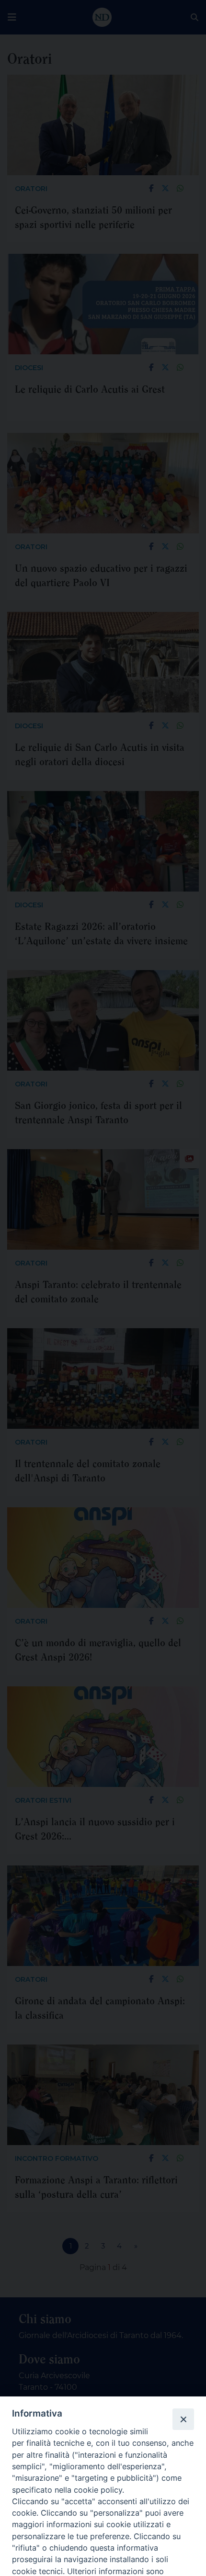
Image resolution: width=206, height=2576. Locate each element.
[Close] (183, 2419)
